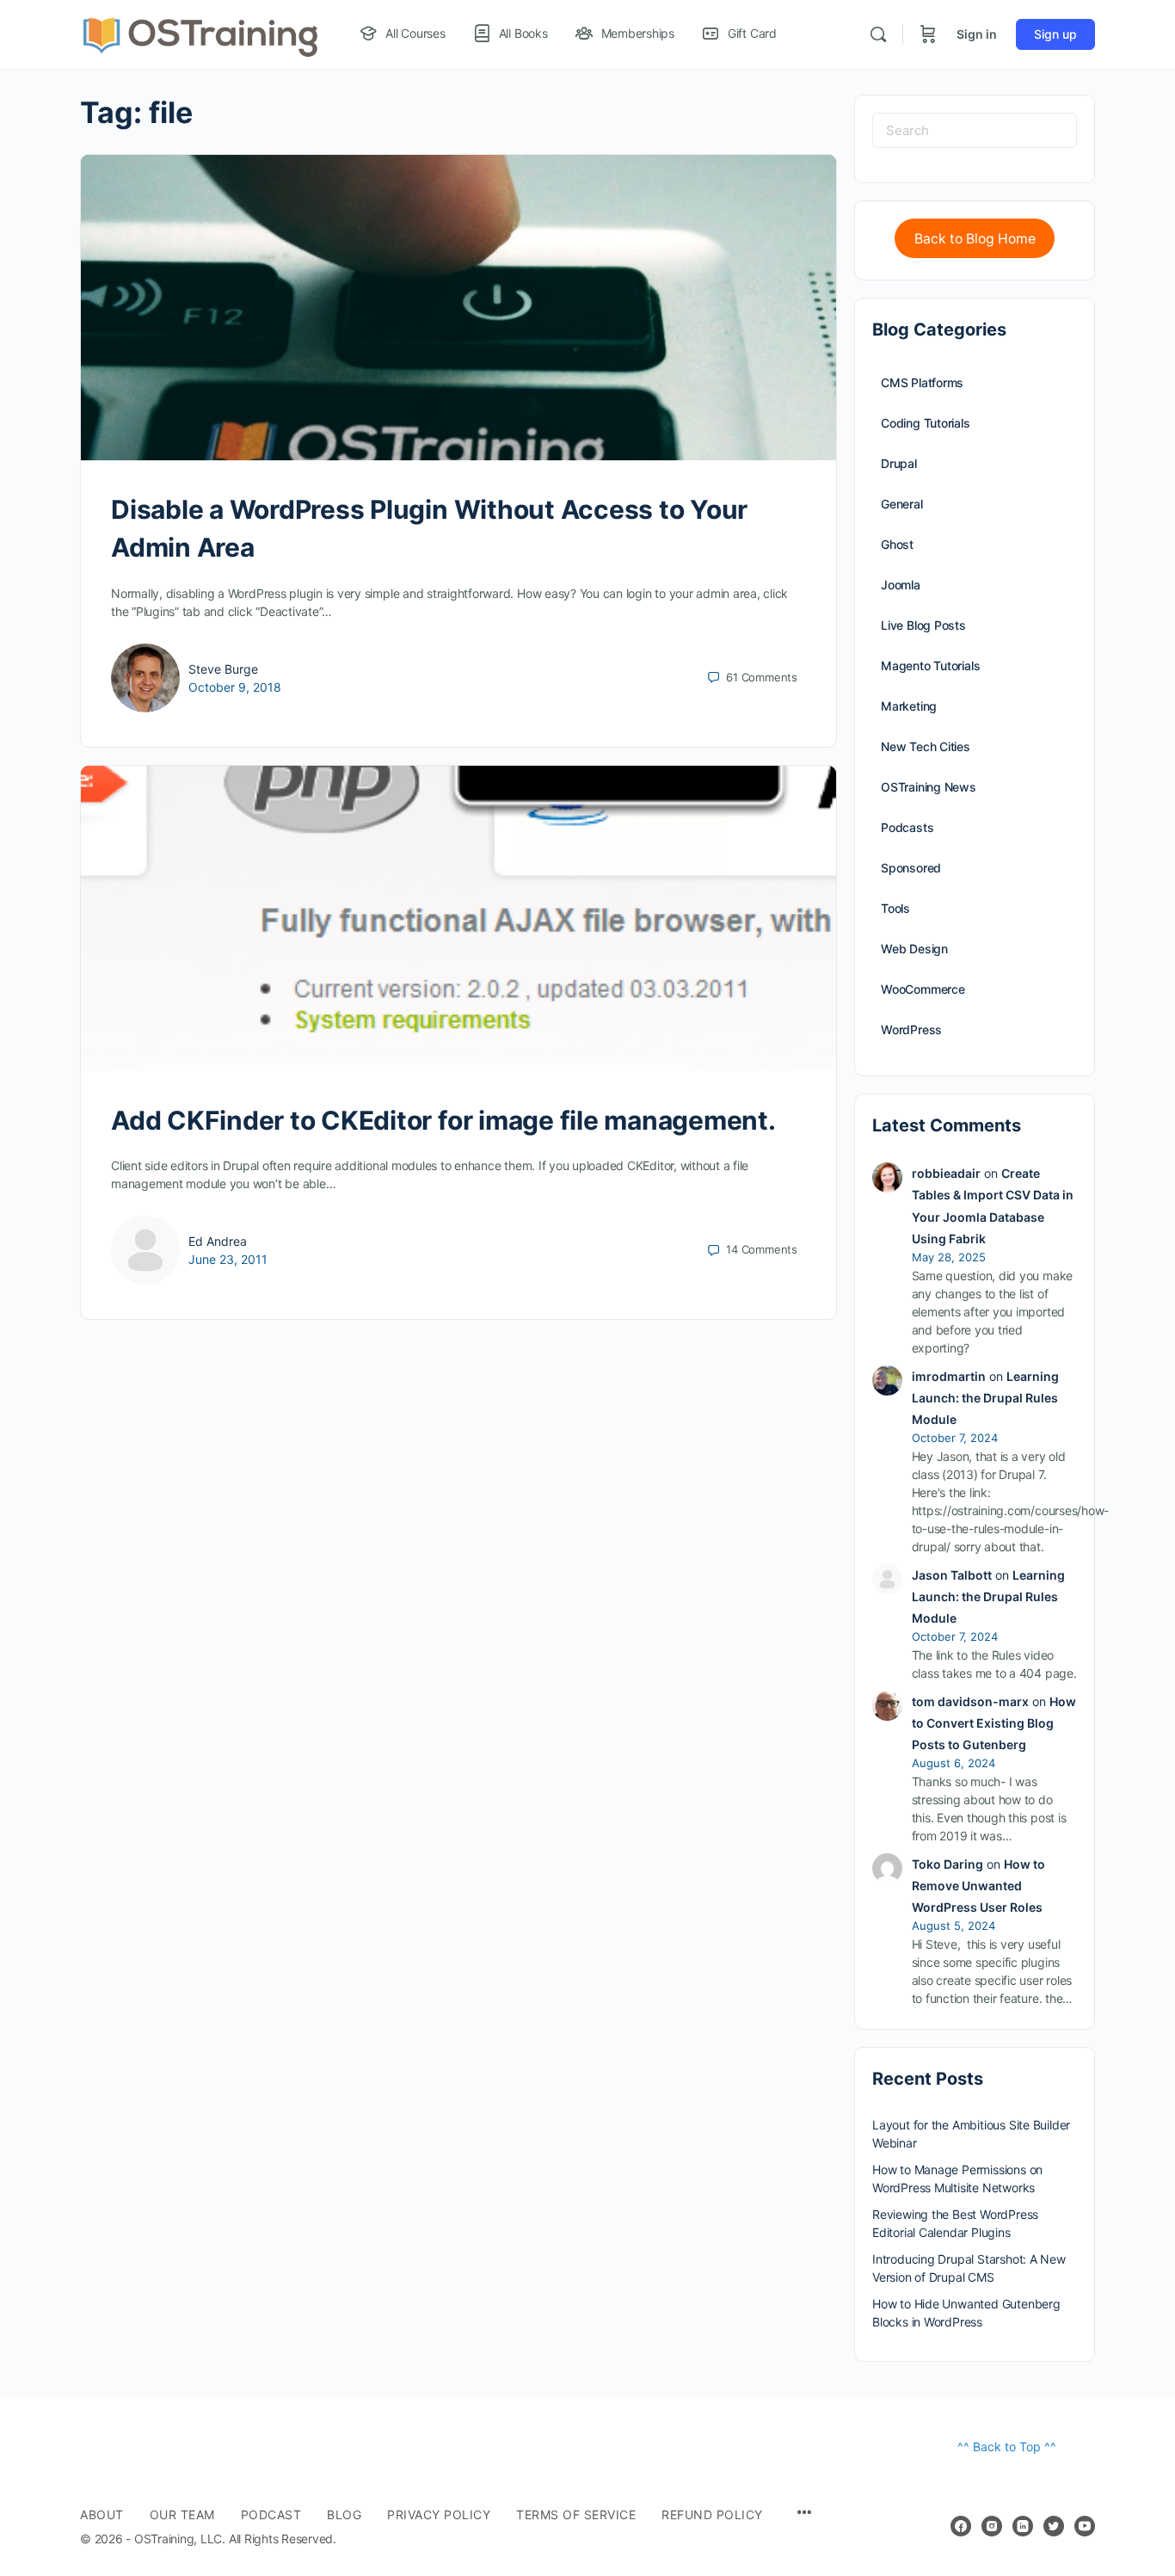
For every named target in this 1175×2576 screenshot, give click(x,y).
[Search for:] (975, 130)
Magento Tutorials (930, 666)
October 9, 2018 (235, 687)
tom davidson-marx (970, 1701)
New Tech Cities (926, 746)
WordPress (911, 1029)
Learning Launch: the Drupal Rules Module (985, 1398)
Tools (895, 908)
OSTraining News (929, 787)
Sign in (977, 34)
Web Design (914, 949)
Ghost (897, 544)
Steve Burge (223, 669)
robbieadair (946, 1173)
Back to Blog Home (975, 239)
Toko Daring (947, 1864)
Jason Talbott (952, 1575)
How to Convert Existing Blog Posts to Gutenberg (994, 1723)
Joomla (901, 585)
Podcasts (907, 827)
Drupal (899, 463)
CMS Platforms (922, 382)
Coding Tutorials (926, 423)
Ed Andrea (218, 1241)
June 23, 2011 (228, 1259)
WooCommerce (923, 989)
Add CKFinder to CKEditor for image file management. (443, 1120)
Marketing (909, 706)
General (902, 504)
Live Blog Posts (923, 625)
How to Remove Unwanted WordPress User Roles (978, 1886)
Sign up (1055, 34)
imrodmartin (949, 1376)
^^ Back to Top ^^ (1007, 2447)
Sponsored (911, 868)
